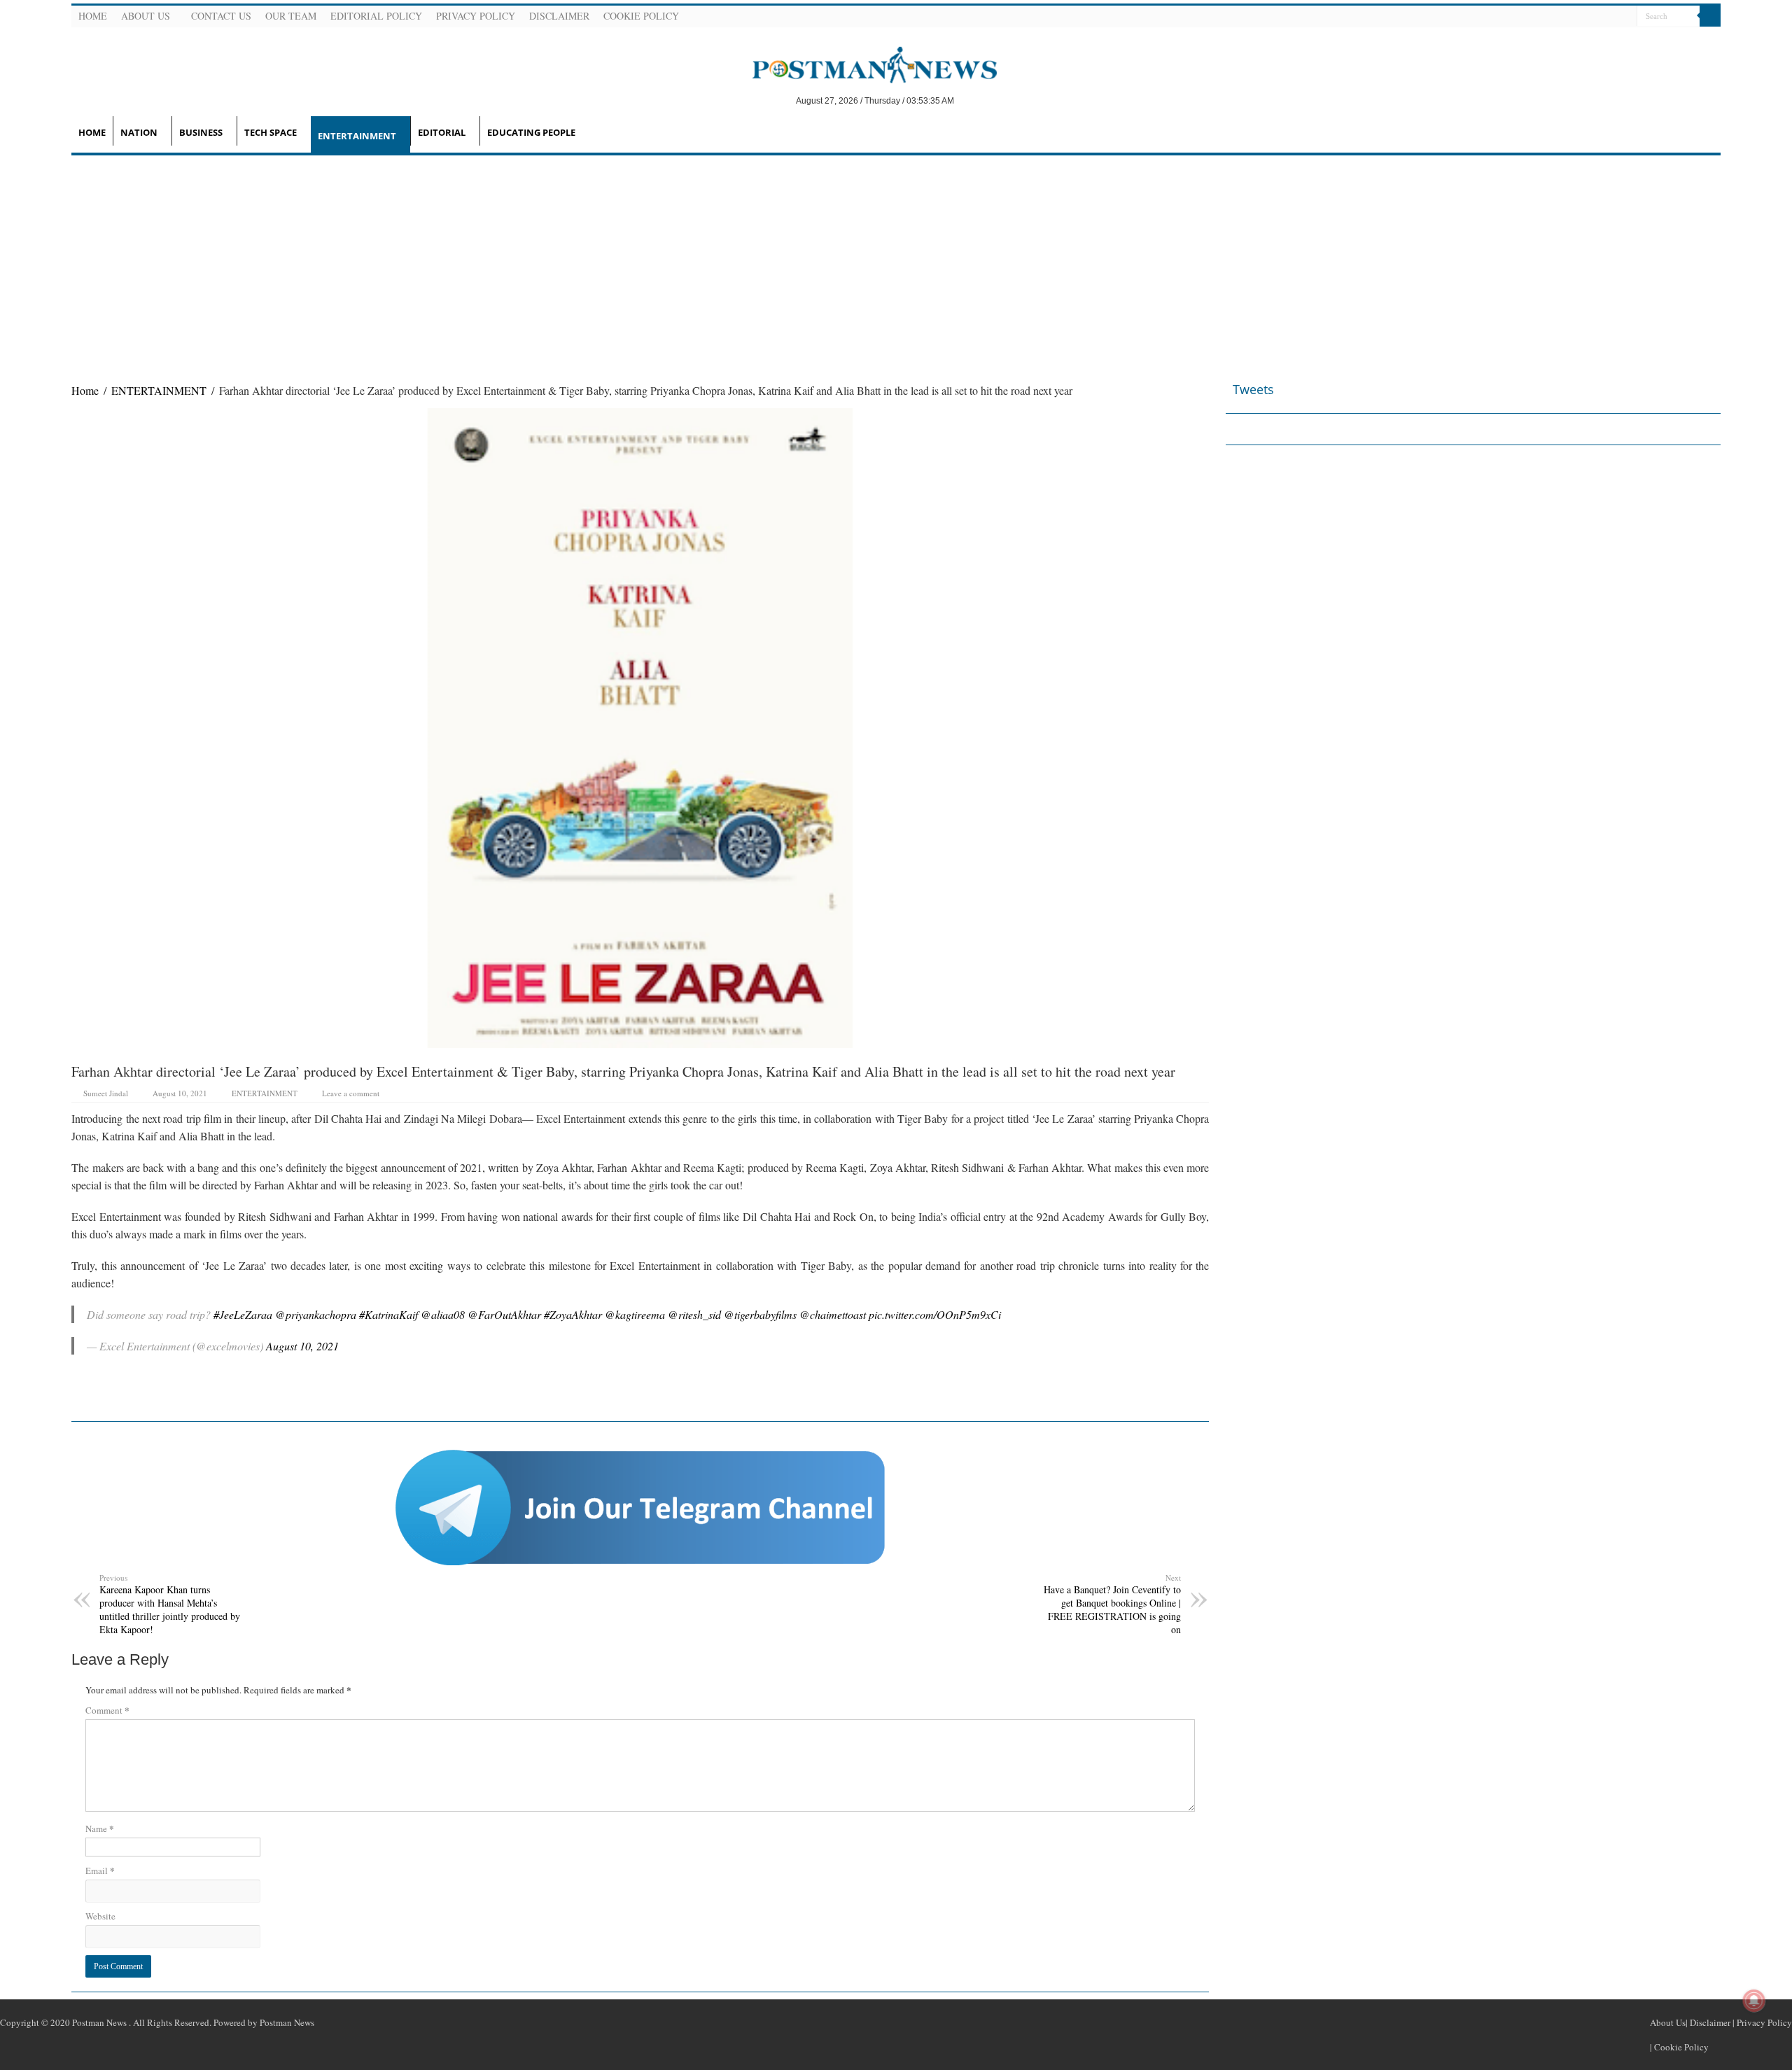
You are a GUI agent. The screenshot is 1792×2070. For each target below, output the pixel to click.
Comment (107, 1710)
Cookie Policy (641, 16)
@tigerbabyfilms (760, 1314)
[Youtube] (1608, 17)
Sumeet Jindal (106, 1093)
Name (100, 1828)
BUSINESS (201, 132)
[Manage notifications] (1754, 2001)
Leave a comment (351, 1093)
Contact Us (221, 16)
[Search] (1710, 16)
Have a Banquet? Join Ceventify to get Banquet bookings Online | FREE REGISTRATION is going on (1112, 1604)
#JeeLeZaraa (243, 1314)
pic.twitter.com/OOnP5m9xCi (935, 1314)
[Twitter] (1591, 17)
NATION (139, 132)
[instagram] (1625, 17)
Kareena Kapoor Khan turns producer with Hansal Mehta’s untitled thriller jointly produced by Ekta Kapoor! (170, 1604)
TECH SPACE (271, 132)
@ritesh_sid (694, 1314)
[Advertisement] (896, 260)
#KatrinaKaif (388, 1314)
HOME (92, 132)
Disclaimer (559, 16)
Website (100, 1916)
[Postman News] (864, 64)
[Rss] (1557, 17)
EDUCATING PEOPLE (531, 132)
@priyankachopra (316, 1314)
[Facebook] (1574, 17)
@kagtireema (635, 1314)
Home (93, 16)
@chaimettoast (833, 1314)
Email (100, 1870)
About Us (146, 16)
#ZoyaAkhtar (573, 1314)
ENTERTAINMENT (357, 136)
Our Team (291, 16)
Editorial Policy (376, 16)
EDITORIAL (442, 132)
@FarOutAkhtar (504, 1314)
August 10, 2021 (302, 1346)
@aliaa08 (443, 1314)
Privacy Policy (476, 16)
